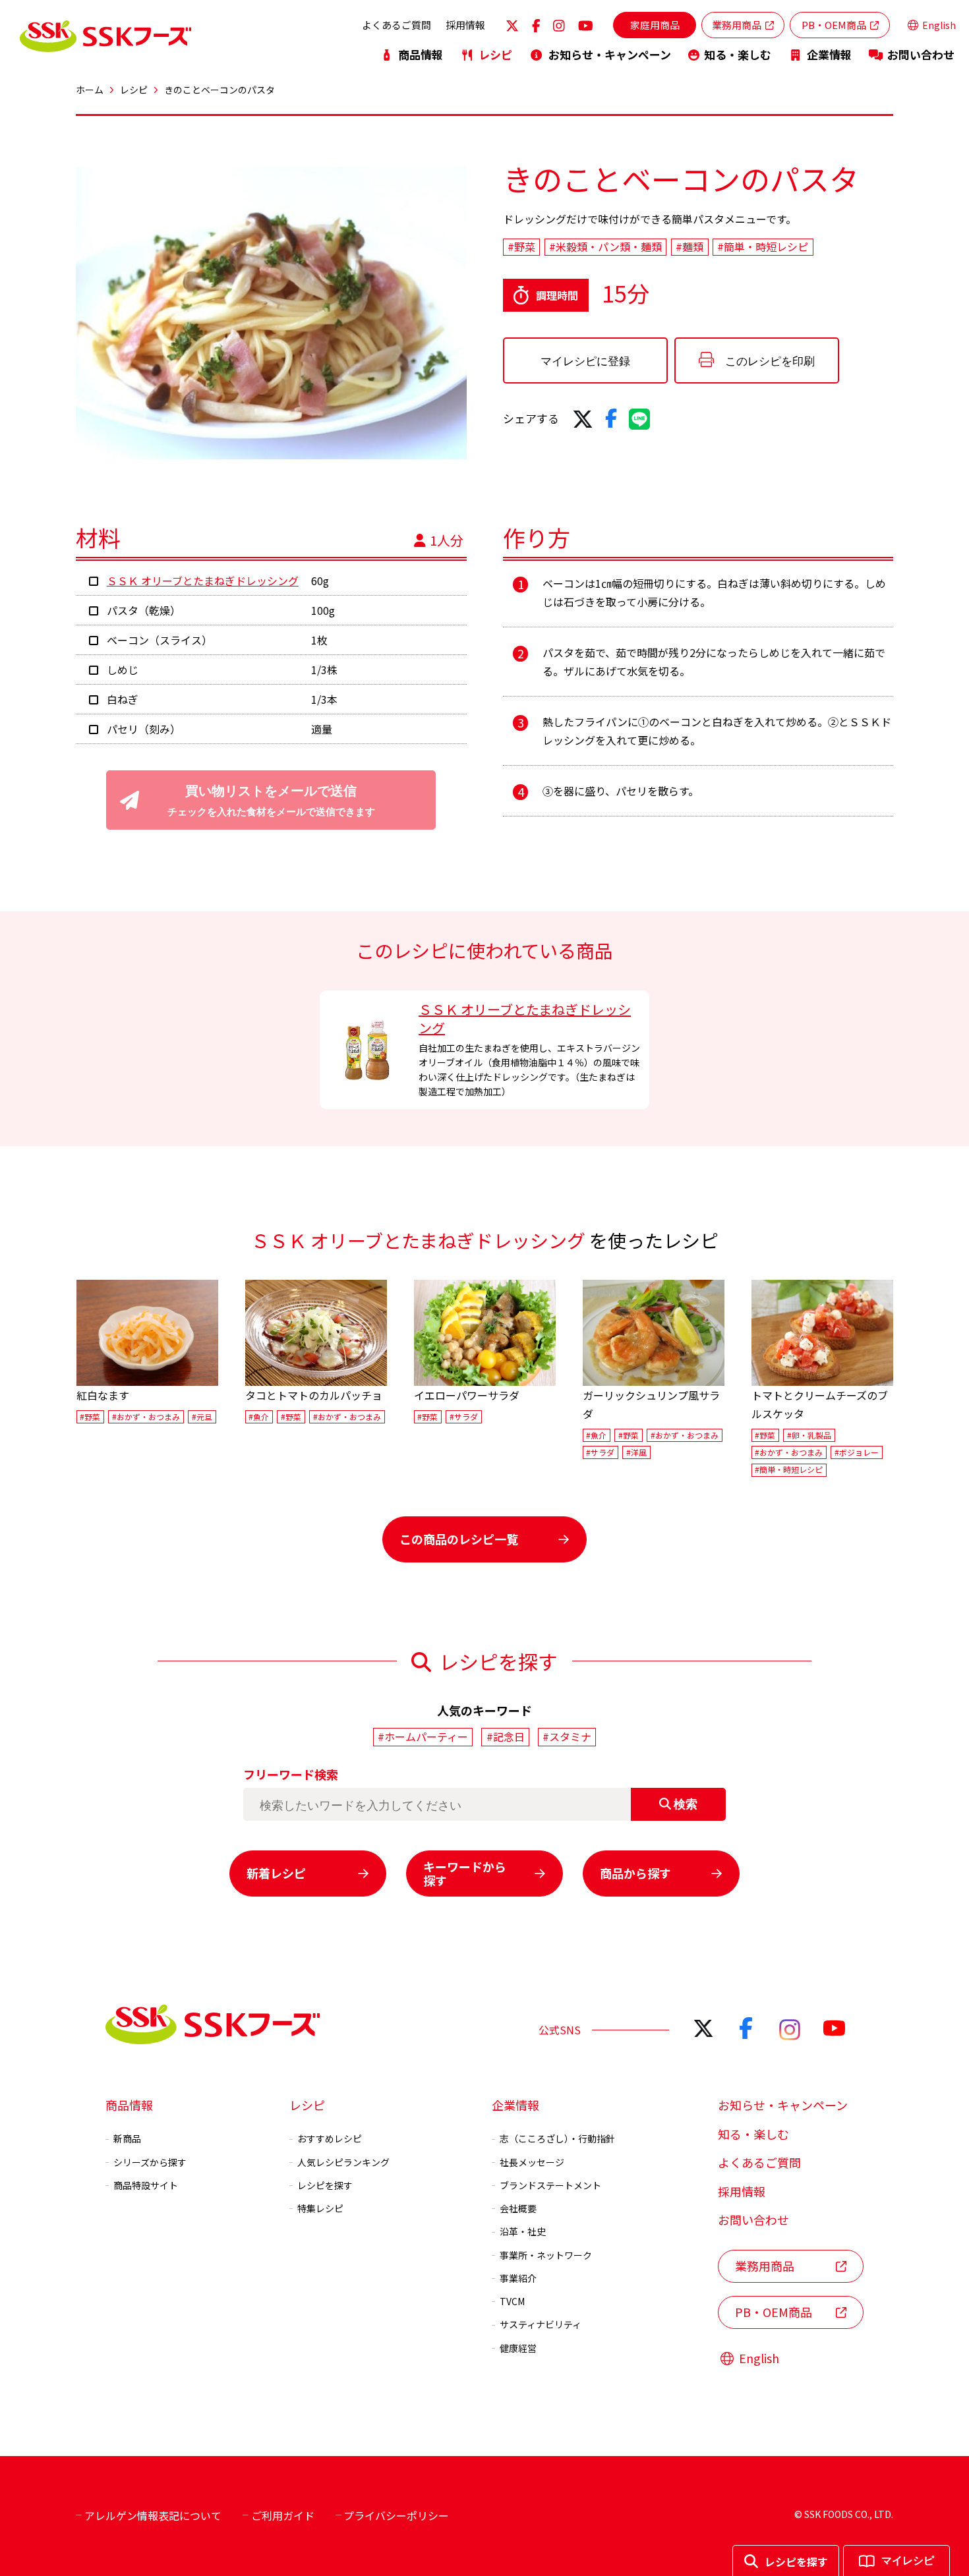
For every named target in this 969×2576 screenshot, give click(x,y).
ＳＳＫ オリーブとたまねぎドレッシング (203, 581)
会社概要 (518, 2208)
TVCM (512, 2301)
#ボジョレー (857, 1452)
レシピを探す (325, 2185)
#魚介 (259, 1417)
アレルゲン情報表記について (153, 2515)
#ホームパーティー (423, 1736)
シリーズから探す (150, 2162)
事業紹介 (518, 2278)
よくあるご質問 (396, 25)
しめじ (123, 670)
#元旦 (202, 1417)
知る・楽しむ (738, 54)
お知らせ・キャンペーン (609, 54)
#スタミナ (567, 1736)
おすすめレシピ (330, 2138)
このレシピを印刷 (770, 361)
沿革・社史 (523, 2231)
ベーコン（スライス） (160, 640)
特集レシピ (320, 2208)
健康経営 (518, 2348)
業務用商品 (737, 25)
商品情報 (421, 54)
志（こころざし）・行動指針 (557, 2138)
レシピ (495, 54)
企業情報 (829, 54)
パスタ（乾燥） (144, 610)
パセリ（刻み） (144, 729)
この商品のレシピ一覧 (459, 1539)
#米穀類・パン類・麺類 (605, 247)
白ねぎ (123, 699)
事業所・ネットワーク (546, 2255)
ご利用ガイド (283, 2515)
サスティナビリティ (541, 2324)
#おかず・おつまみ (146, 1417)
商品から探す (635, 1873)
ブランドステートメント (550, 2185)
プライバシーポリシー (396, 2515)
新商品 (127, 2138)
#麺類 (690, 247)
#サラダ (464, 1417)
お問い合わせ (921, 54)
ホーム (90, 90)
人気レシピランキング (343, 2162)
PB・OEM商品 (834, 25)
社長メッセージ (532, 2162)
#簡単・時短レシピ (763, 247)
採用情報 (465, 25)
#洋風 (636, 1452)
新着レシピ (276, 1873)
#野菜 (521, 247)
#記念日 (506, 1736)
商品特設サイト (146, 2185)
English (939, 25)
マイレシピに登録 (585, 361)
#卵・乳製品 (809, 1435)
